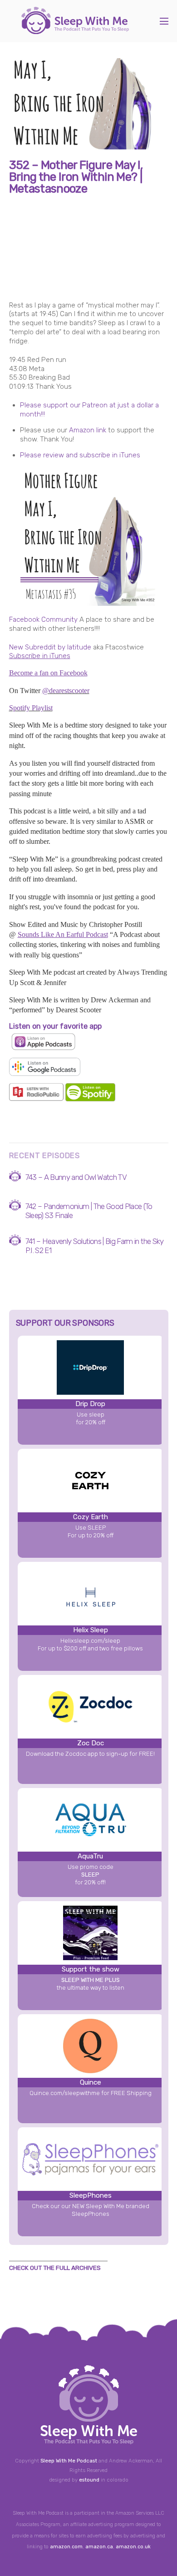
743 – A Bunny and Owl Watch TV (76, 1177)
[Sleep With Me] (75, 30)
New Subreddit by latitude (50, 647)
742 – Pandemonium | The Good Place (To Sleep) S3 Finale (89, 1211)
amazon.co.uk (133, 2547)
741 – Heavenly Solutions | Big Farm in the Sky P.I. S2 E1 (95, 1246)
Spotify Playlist (31, 708)
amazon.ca (99, 2547)
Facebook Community (43, 619)
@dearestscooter (66, 691)
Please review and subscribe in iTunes (80, 455)
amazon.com (66, 2547)
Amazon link (88, 430)
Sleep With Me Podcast (69, 2461)
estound (89, 2480)
